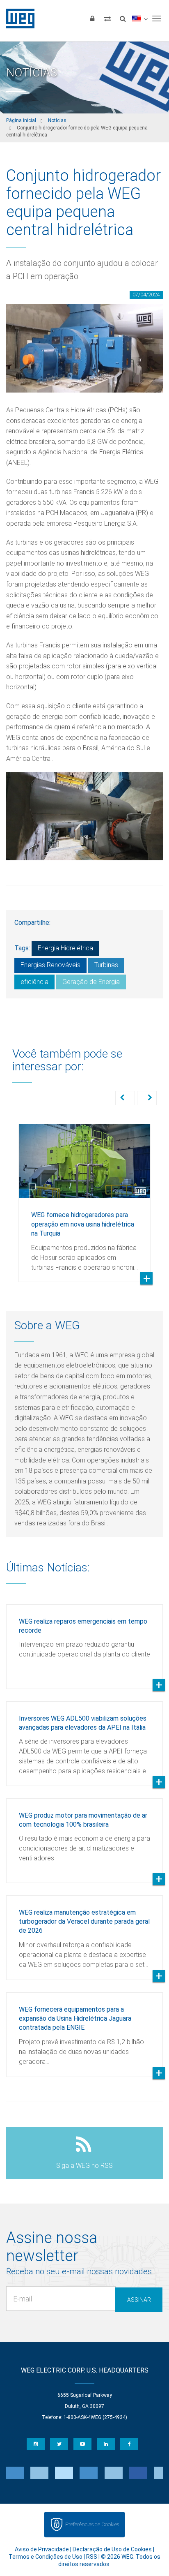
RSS (92, 2557)
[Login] (92, 18)
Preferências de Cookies (92, 2524)
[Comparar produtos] (107, 18)
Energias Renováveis (50, 965)
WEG (17, 18)
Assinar (139, 2300)
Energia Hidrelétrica (65, 948)
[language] (140, 18)
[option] (84, 1197)
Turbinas (106, 965)
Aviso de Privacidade (42, 2549)
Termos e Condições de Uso (46, 2557)
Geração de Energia (91, 982)
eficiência (34, 982)
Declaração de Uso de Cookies (112, 2549)
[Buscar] (123, 18)
